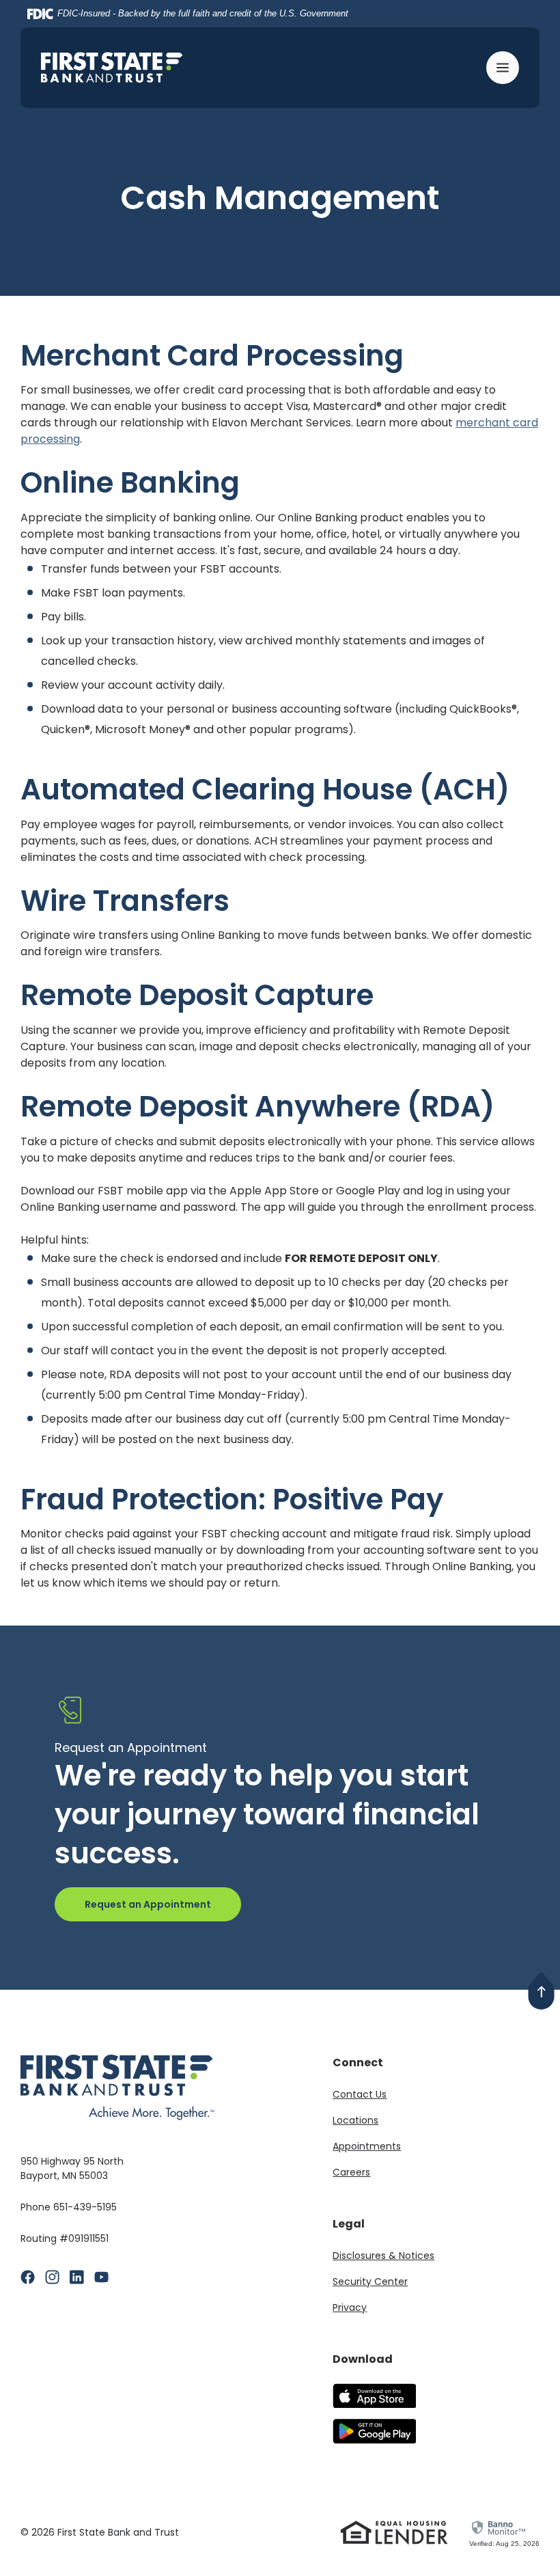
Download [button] (363, 2359)
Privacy (350, 2307)
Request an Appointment (148, 1904)
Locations (355, 2120)
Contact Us (360, 2094)
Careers (351, 2172)
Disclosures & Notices (383, 2256)
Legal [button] (349, 2224)
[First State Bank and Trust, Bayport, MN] (112, 67)
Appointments (367, 2146)
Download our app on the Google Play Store (374, 2431)
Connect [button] (358, 2063)
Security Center (370, 2282)
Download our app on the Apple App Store (374, 2396)
